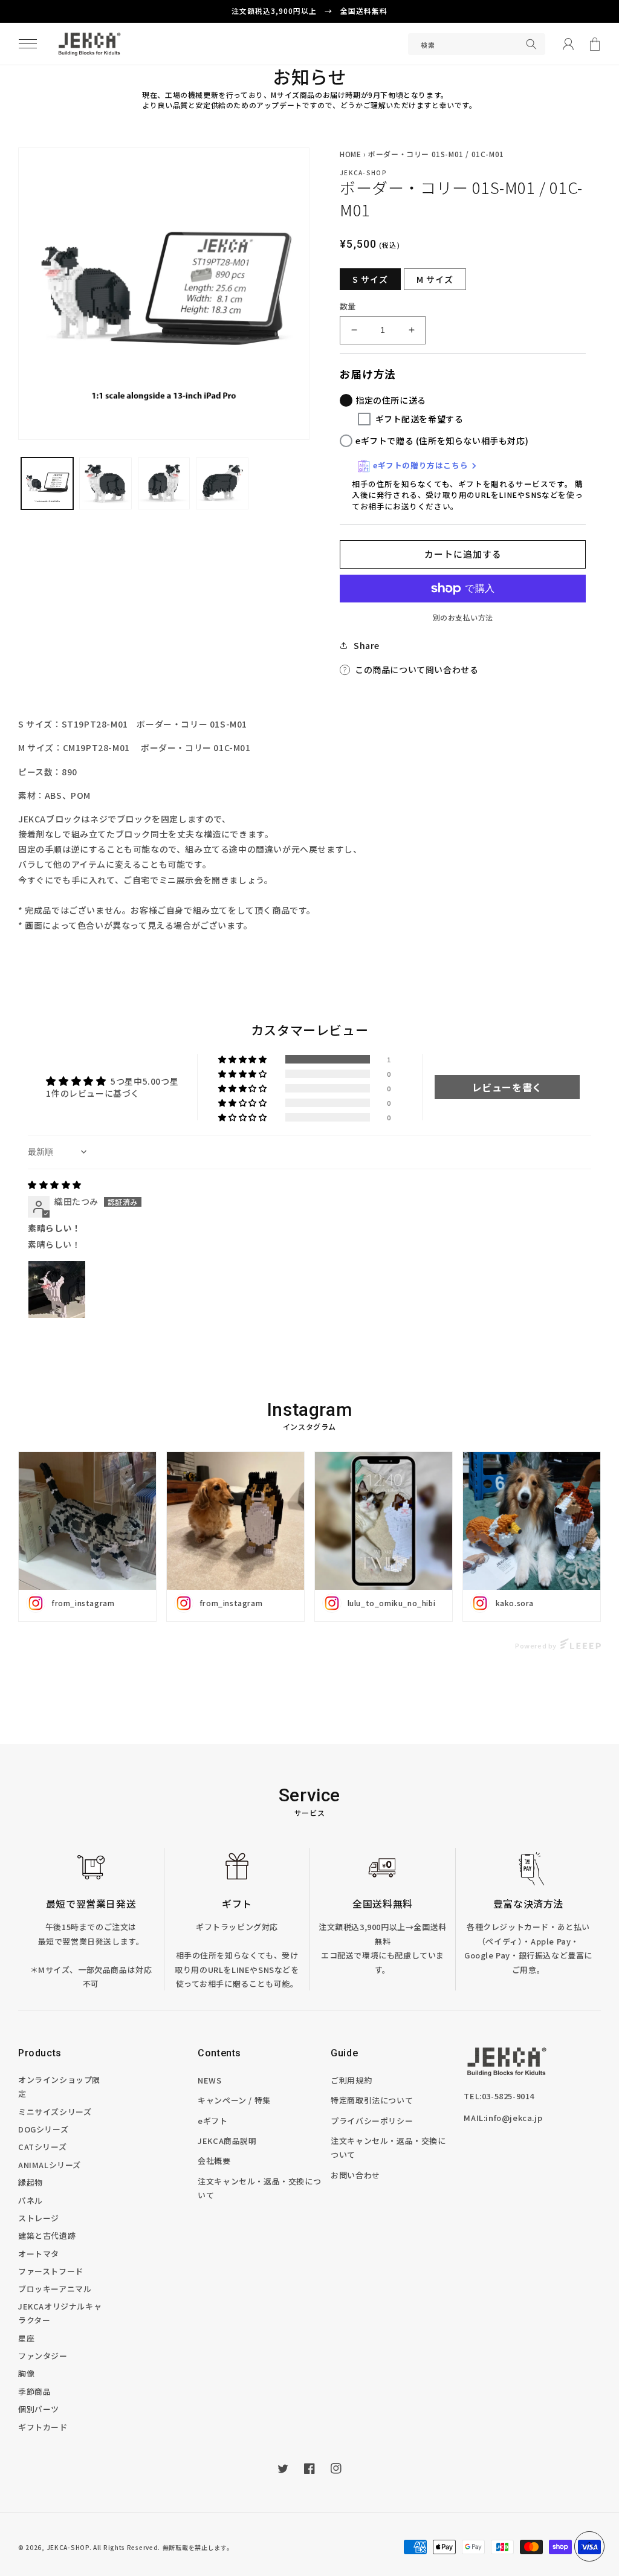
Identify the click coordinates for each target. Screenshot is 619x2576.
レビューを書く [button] (507, 1087)
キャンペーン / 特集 (234, 2100)
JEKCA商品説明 (227, 2141)
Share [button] (367, 645)
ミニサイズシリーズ (55, 2112)
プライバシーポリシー (372, 2121)
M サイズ (435, 279)
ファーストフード (51, 2271)
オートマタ (39, 2254)
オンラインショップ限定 (59, 2087)
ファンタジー (43, 2356)
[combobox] (477, 44)
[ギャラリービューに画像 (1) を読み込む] (47, 483)
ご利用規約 (351, 2080)
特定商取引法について (372, 2100)
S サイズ (370, 279)
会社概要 (214, 2161)
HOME (350, 154)
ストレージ (39, 2218)
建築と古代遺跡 (47, 2235)
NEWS (209, 2080)
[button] (28, 44)
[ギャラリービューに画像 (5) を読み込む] (222, 483)
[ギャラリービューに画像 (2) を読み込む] (105, 483)
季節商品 (34, 2391)
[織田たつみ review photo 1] (57, 1290)
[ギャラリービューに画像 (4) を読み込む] (164, 483)
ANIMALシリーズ (50, 2165)
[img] (55, 1184)
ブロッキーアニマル (55, 2289)
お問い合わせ (355, 2175)
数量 (348, 306)
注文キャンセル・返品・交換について (259, 2188)
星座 (26, 2338)
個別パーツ (39, 2409)
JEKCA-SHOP (68, 2547)
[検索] (531, 44)
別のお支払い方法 (463, 617)
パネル (31, 2200)
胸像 (26, 2373)
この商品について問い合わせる (416, 670)
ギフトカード (43, 2427)
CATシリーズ (42, 2147)
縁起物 (31, 2182)
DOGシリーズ (43, 2129)
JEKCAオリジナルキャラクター (60, 2313)
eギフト (212, 2121)
